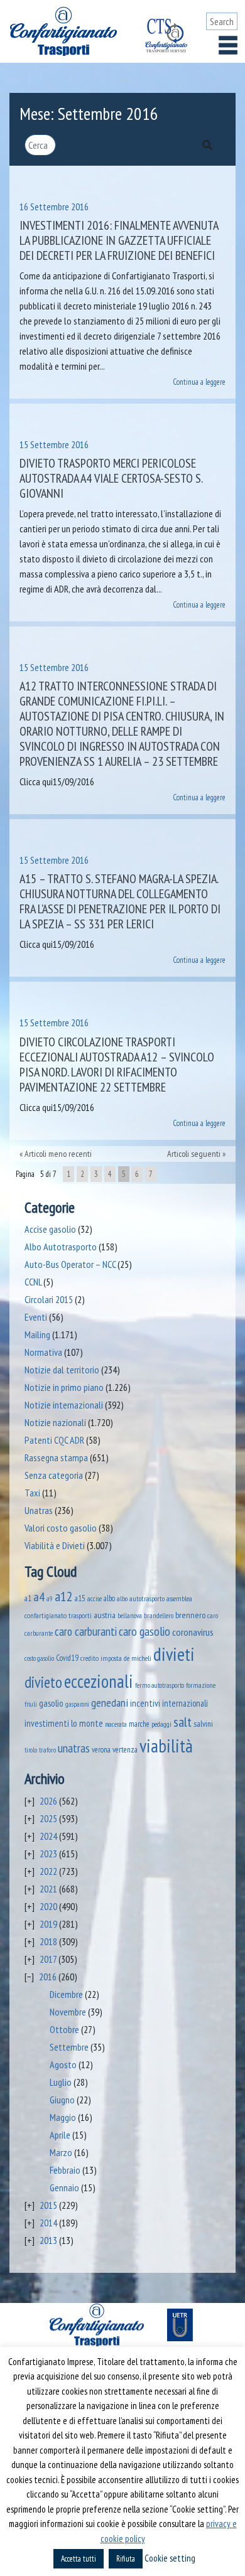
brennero (190, 1615)
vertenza (125, 1750)
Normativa (43, 1352)
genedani (110, 1703)
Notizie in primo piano (64, 1387)
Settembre (69, 2047)
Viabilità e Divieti (55, 1545)
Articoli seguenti (194, 1154)
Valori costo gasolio (61, 1528)
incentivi (145, 1703)
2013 (48, 2240)
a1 (28, 1598)
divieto (43, 1682)
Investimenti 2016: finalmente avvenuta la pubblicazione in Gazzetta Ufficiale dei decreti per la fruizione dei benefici (119, 240)
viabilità (166, 1746)
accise (95, 1598)
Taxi (32, 1493)
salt (182, 1722)
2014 (48, 2223)
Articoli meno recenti (58, 1154)
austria (105, 1615)
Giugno (62, 2100)
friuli (31, 1704)
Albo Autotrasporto (61, 1247)
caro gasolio (144, 1631)
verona (101, 1750)
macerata (116, 1724)
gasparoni (77, 1704)
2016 (48, 1977)
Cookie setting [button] (170, 2558)
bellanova (130, 1616)
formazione (201, 1685)
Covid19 (67, 1658)
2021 (48, 1889)
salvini (203, 1724)
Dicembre (66, 1994)
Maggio (63, 2117)
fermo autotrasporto (160, 1685)
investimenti (47, 1723)
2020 (48, 1906)
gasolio (51, 1703)
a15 (80, 1598)
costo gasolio (39, 1658)
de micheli (138, 1658)
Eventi (36, 1317)
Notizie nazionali (55, 1422)
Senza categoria (54, 1475)
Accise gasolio (50, 1229)
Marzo (61, 2152)
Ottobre (64, 2029)
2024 (48, 1836)
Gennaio (64, 2187)
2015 (48, 2205)
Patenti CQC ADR (54, 1440)
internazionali (185, 1703)
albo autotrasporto (141, 1598)
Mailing (37, 1334)
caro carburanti (86, 1631)
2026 (48, 1801)
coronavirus (193, 1632)
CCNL (33, 1282)
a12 (64, 1596)
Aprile (60, 2135)
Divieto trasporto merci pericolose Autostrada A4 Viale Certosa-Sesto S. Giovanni (111, 478)
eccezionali (99, 1681)
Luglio (61, 2082)
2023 (48, 1854)
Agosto (63, 2064)
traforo (47, 1750)
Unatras (39, 1510)
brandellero (159, 1615)
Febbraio (65, 2170)
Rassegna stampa (56, 1457)
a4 (39, 1597)
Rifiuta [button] (126, 2559)
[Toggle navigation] (228, 45)
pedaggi (161, 1724)
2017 (48, 1959)
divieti (174, 1654)
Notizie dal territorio (62, 1370)
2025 (48, 1818)
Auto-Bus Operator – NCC (70, 1264)
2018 (48, 1941)
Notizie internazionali (64, 1405)
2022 (48, 1871)
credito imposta (101, 1658)
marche (139, 1724)
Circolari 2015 (49, 1299)
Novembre (68, 2012)
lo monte (87, 1723)
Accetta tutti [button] (79, 2559)
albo (109, 1598)
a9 (50, 1599)
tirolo (31, 1750)
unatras (74, 1748)
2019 (48, 1924)
